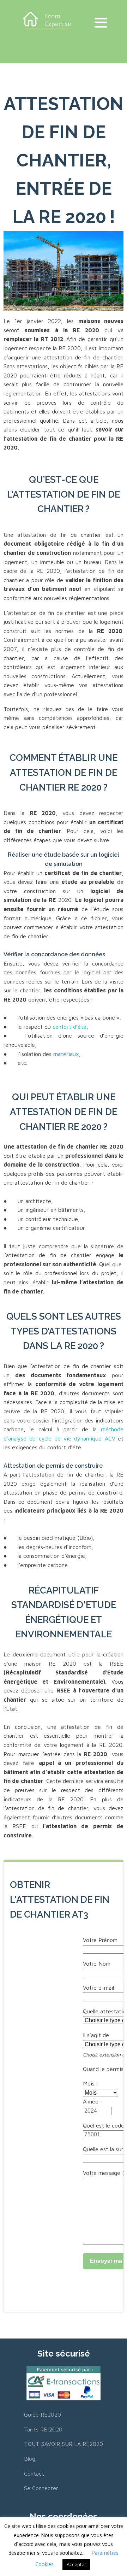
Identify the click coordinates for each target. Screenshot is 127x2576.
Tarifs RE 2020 (43, 2429)
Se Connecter (41, 2488)
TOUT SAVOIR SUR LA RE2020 (64, 2444)
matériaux (66, 1054)
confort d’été (69, 1027)
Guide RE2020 (43, 2414)
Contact (34, 2474)
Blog (30, 2459)
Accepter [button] (76, 2564)
